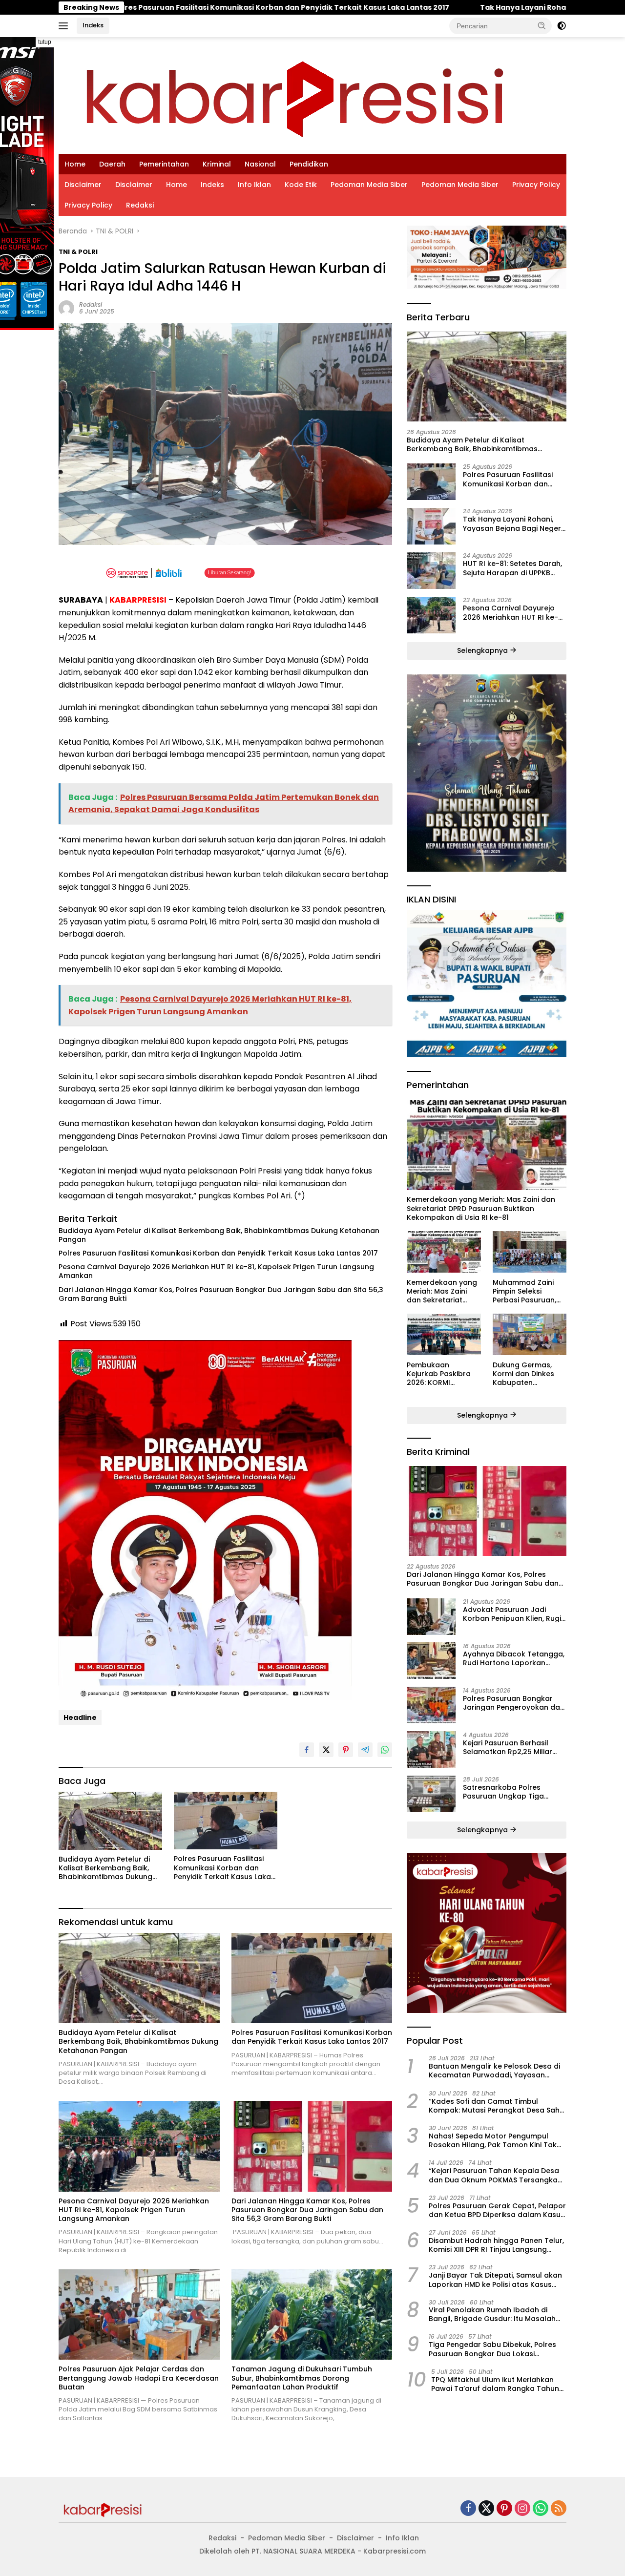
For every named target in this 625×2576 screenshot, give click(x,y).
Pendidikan (309, 164)
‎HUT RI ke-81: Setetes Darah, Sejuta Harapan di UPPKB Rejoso (512, 568)
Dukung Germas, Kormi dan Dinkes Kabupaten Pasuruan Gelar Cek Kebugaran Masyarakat (528, 1373)
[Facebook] (468, 2509)
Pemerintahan (164, 164)
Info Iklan (254, 185)
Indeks (93, 25)
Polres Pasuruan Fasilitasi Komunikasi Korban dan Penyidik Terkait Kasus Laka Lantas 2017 (218, 1253)
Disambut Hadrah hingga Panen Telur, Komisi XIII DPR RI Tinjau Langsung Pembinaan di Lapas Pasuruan (496, 2244)
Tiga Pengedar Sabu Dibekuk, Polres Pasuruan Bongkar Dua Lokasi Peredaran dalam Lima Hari (492, 2349)
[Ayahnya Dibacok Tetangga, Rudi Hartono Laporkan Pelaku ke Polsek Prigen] (431, 1661)
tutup (45, 42)
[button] (542, 25)
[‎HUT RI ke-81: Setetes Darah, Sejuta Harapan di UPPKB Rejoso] (431, 571)
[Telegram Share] (365, 1750)
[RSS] (559, 2509)
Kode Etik (301, 185)
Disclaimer (83, 185)
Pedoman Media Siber (369, 185)
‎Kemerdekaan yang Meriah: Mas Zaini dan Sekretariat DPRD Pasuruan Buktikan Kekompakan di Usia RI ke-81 (481, 1208)
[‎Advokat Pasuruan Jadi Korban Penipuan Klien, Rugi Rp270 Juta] (431, 1616)
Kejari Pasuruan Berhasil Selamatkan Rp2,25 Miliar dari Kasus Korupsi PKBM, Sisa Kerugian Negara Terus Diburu (512, 1747)
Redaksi (140, 205)
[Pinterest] (504, 2509)
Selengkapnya (483, 650)
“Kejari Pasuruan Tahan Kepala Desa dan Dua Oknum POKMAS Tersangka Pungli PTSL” (494, 2175)
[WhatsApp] (541, 2509)
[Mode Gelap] (562, 26)
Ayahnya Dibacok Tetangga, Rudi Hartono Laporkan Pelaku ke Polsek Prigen (514, 1658)
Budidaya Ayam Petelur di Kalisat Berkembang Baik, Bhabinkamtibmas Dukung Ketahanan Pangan (219, 1235)
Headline (80, 1717)
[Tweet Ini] (326, 1750)
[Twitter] (486, 2509)
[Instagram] (522, 2509)
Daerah (112, 164)
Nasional (260, 164)
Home (75, 164)
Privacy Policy (536, 185)
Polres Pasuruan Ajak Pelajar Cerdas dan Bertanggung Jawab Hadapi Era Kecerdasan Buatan (139, 2378)
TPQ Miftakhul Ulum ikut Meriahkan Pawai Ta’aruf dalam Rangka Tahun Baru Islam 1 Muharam (495, 2384)
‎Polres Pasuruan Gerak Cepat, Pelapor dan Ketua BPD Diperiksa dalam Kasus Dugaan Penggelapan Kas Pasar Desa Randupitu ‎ (497, 2210)
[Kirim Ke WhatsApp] (385, 1750)
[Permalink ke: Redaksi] (66, 307)
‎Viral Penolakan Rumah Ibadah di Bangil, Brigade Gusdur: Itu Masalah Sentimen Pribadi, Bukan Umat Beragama (492, 2314)
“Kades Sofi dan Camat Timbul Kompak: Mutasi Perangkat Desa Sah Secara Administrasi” (494, 2105)
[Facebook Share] (307, 1750)
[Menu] (65, 26)
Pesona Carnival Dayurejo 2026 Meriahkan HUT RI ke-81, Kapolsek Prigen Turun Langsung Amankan (216, 1271)
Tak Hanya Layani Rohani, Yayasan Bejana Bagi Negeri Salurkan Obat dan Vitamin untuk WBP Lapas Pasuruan (513, 524)
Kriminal (217, 164)
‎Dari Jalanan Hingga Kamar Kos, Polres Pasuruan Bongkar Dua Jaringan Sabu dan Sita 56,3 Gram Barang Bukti (221, 1294)
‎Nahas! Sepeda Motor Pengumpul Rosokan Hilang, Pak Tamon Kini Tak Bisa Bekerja (493, 2140)
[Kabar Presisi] (294, 95)
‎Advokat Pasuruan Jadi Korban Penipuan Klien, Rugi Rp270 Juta (512, 1613)
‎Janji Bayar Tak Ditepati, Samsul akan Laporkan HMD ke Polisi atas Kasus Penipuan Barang (495, 2280)
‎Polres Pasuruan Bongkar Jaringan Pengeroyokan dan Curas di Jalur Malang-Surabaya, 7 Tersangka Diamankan (514, 1702)
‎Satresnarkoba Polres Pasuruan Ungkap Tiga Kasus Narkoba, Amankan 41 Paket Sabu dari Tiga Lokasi (514, 1791)
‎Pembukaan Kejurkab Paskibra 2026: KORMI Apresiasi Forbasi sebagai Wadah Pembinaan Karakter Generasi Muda (443, 1373)
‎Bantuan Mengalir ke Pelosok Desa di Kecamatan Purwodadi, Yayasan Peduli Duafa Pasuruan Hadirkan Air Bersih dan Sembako (494, 2070)
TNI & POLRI (78, 252)
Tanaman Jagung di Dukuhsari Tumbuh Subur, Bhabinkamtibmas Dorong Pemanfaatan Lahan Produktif (302, 2378)
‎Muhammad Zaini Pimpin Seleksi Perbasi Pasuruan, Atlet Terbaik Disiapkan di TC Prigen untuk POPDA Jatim (527, 1291)
